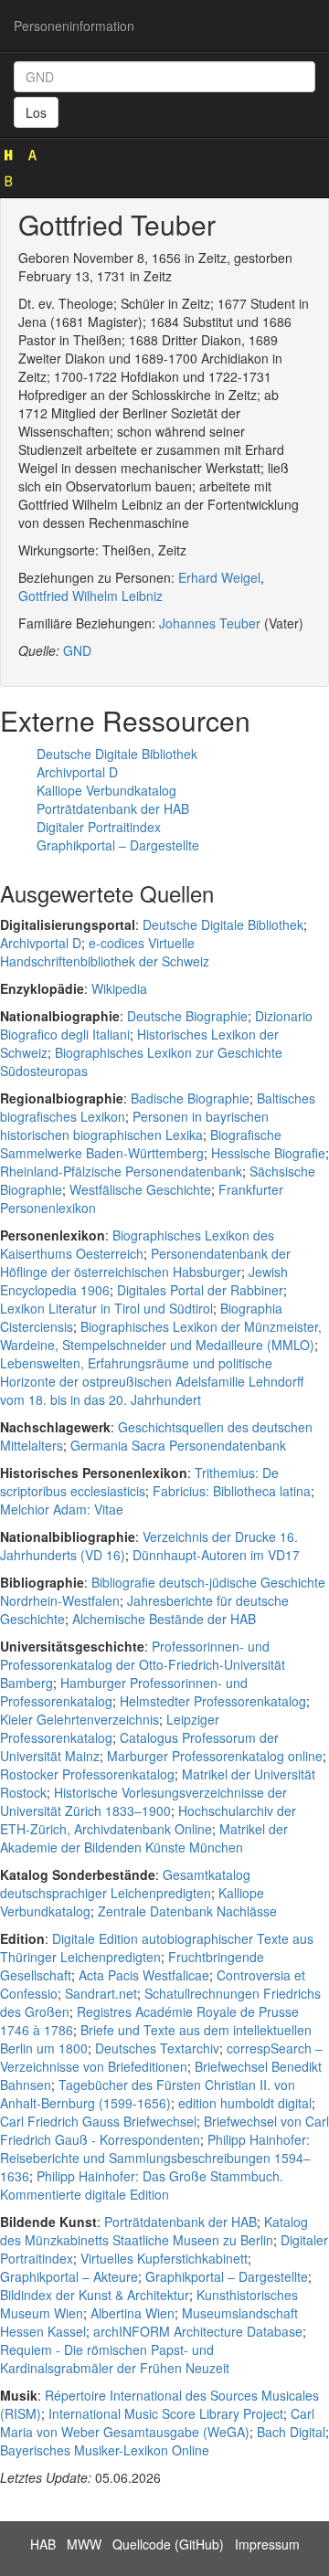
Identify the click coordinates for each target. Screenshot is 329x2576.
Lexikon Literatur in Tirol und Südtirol (106, 1308)
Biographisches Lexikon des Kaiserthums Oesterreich (137, 1244)
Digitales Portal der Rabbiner (200, 1290)
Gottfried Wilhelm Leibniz (90, 596)
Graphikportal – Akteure (69, 2276)
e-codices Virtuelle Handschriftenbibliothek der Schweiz (105, 952)
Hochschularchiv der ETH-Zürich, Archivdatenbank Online (148, 1820)
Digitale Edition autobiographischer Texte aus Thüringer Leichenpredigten (157, 1948)
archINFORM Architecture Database (198, 2331)
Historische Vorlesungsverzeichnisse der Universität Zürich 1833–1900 (143, 1801)
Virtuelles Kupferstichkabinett (164, 2258)
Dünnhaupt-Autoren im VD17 (216, 1555)
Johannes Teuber (210, 623)
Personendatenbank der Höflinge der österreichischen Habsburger (145, 1262)
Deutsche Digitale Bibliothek (117, 754)
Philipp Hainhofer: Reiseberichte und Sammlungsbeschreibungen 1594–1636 (155, 2158)
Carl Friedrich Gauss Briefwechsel (98, 2121)
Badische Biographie (190, 1098)
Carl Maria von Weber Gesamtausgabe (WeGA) (157, 2423)
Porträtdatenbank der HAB (113, 808)
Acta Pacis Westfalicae (144, 1975)
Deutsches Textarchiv (157, 2048)
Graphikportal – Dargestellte (118, 845)
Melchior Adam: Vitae (62, 1509)
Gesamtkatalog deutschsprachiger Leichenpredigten (125, 1884)
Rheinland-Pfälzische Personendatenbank (121, 1171)
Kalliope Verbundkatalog (106, 790)
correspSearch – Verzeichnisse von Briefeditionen (161, 2057)
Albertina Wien (133, 2313)
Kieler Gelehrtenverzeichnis (80, 1719)
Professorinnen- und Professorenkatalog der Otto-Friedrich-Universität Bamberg (143, 1664)
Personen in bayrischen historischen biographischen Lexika (134, 1125)
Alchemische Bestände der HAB (164, 1619)
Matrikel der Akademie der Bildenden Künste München (144, 1838)
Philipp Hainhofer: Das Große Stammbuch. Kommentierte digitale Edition (142, 2185)
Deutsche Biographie (187, 1016)
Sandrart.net (101, 1993)
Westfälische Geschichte (140, 1189)
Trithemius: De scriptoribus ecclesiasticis (139, 1482)
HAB (43, 2544)
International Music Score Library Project (166, 2413)
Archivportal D (77, 772)
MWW (84, 2544)
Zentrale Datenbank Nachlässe (187, 1911)
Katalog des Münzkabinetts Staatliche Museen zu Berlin (154, 2231)
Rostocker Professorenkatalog (87, 1774)
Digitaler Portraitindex (99, 827)
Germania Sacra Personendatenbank (178, 1445)
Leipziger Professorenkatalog (110, 1728)
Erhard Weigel (219, 577)
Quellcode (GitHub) (168, 2544)
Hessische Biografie (268, 1153)
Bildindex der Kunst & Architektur (95, 2295)
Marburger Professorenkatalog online (215, 1756)
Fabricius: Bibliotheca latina (232, 1491)
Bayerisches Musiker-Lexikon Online (105, 2450)
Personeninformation (74, 26)
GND (77, 650)
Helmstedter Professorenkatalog (213, 1701)
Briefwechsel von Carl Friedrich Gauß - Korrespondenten (164, 2130)
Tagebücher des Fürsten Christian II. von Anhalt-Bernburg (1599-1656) (148, 2094)
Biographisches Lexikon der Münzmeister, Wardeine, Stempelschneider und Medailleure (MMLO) (161, 1336)
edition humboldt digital (245, 2103)
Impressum (267, 2544)
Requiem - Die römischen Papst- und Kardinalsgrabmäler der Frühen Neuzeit (115, 2359)
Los (36, 112)
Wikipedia (119, 988)
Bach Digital (291, 2432)
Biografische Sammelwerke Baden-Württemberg (141, 1144)
